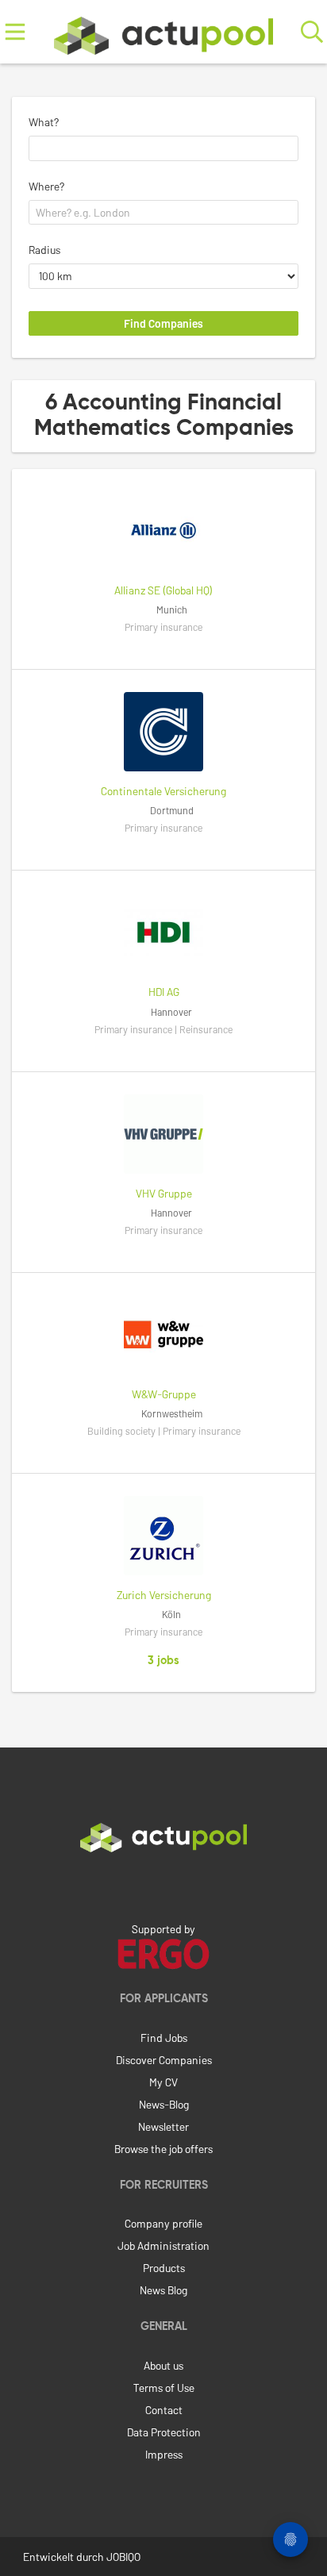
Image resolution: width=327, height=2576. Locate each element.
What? (44, 122)
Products (164, 2268)
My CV (163, 2082)
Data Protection (164, 2432)
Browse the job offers (163, 2149)
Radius (44, 250)
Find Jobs (164, 2038)
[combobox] (163, 148)
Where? (46, 186)
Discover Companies (164, 2060)
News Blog (163, 2290)
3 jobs (163, 1661)
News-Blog (164, 2104)
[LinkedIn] (163, 1886)
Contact (164, 2410)
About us (163, 2365)
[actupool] (163, 32)
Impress (164, 2454)
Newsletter (163, 2126)
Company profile (163, 2223)
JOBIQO (123, 2557)
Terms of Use (164, 2388)
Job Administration (163, 2245)
